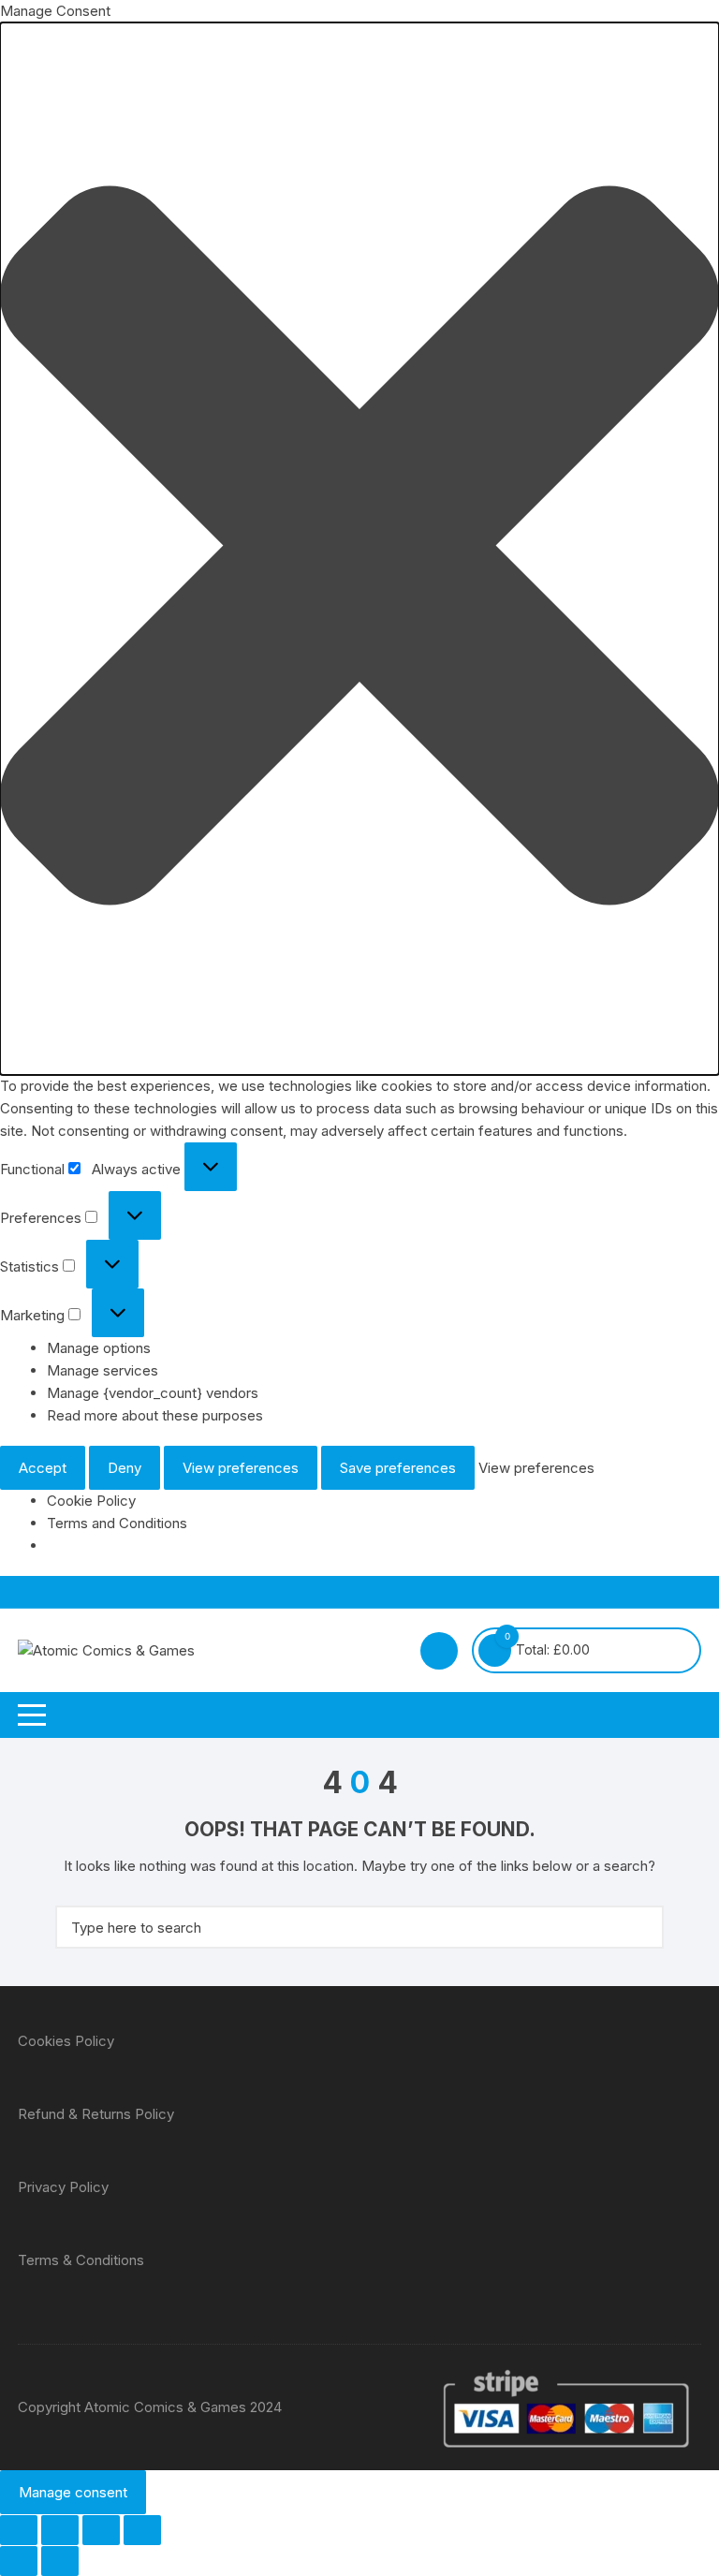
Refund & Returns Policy (96, 2114)
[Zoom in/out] (19, 2530)
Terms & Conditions (81, 2260)
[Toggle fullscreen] (60, 2530)
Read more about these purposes (155, 1415)
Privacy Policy (63, 2187)
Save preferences (398, 1468)
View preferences (241, 1468)
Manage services (103, 1370)
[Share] (101, 2530)
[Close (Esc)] (142, 2530)
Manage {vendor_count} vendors (153, 1393)
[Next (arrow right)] (60, 2561)
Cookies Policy (66, 2041)
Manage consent (73, 2492)
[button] (359, 549)
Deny (125, 1468)
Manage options (99, 1348)
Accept (43, 1468)
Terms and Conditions (117, 1523)
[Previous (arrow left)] (19, 2561)
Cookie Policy (91, 1501)
